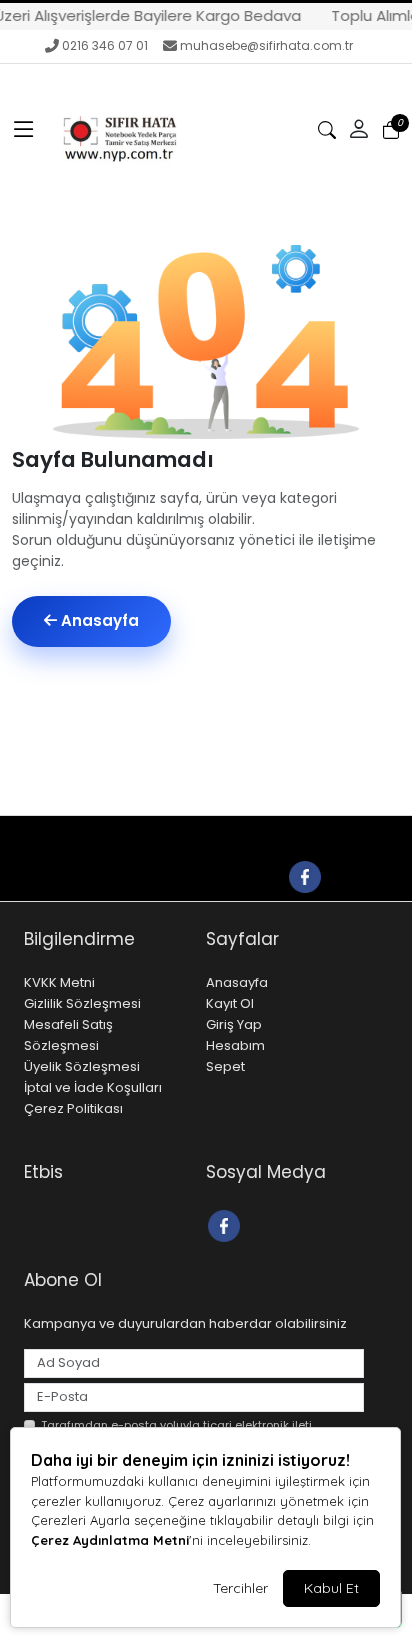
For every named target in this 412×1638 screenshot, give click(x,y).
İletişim (180, 834)
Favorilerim (148, 876)
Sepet (225, 1066)
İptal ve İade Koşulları (93, 1087)
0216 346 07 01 (105, 45)
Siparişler (252, 876)
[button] (24, 130)
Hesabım (235, 1045)
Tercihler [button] (240, 1588)
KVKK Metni (59, 982)
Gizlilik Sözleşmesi (82, 1003)
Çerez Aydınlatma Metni (110, 1540)
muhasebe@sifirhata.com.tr (266, 45)
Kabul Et (331, 1588)
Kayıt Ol (230, 1003)
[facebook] (304, 876)
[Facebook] (226, 1224)
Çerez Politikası (73, 1108)
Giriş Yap (234, 1024)
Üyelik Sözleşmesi (82, 1066)
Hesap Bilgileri (318, 834)
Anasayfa (98, 620)
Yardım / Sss (92, 834)
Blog (239, 834)
